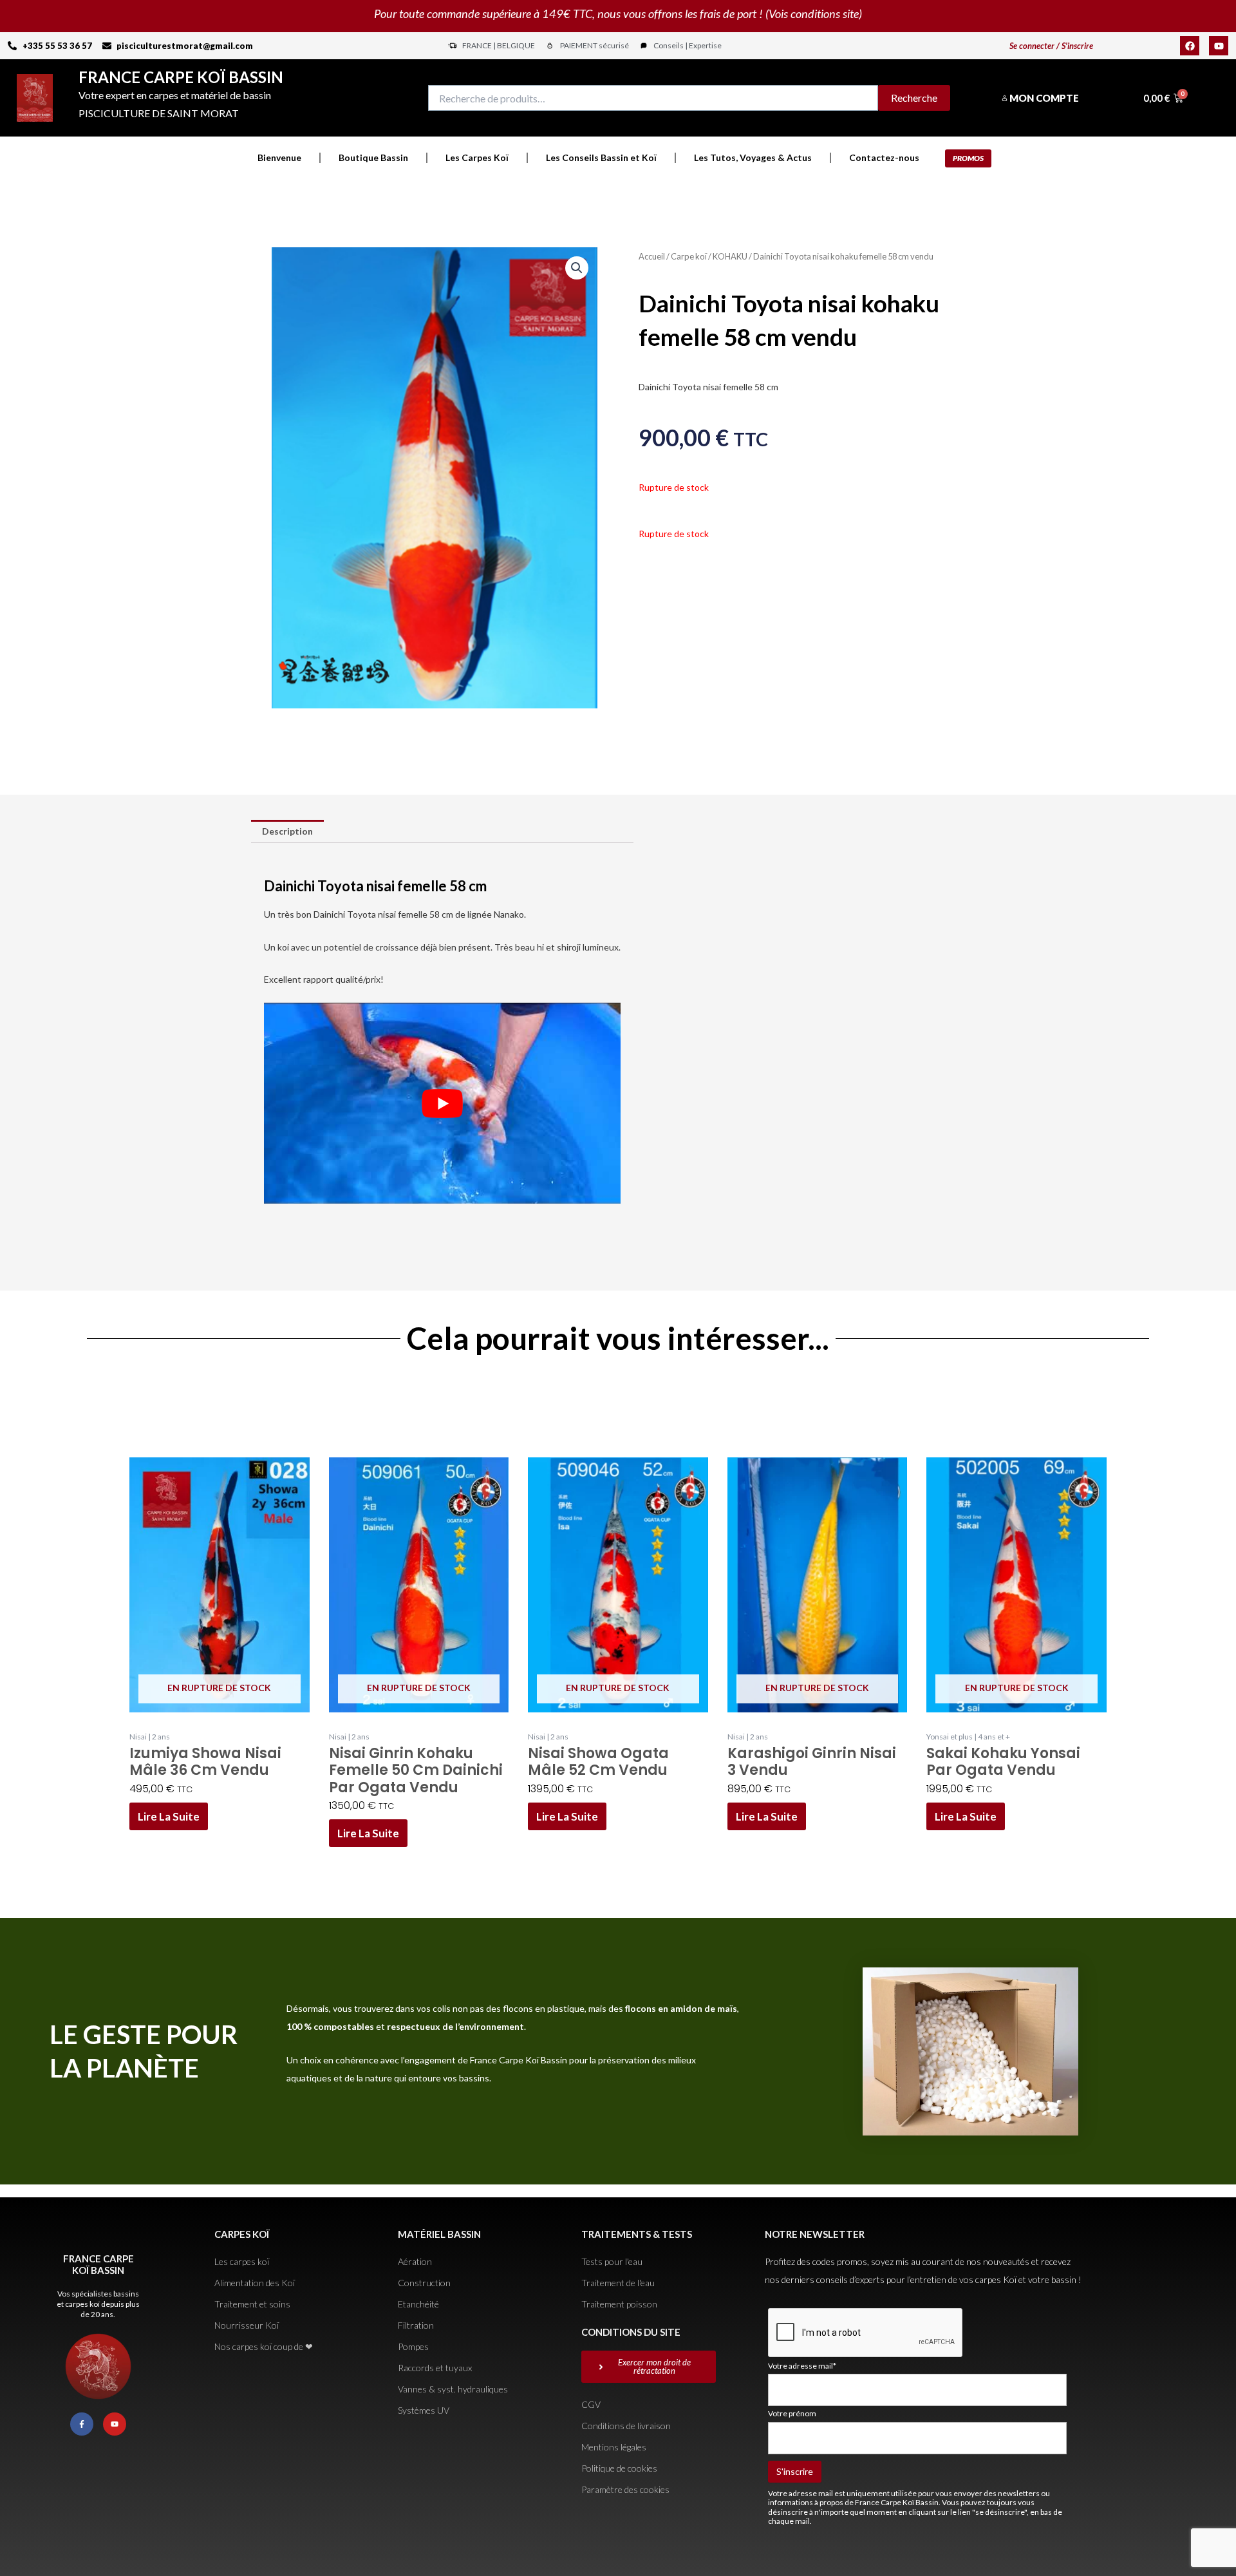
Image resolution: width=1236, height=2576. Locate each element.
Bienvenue (279, 157)
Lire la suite (169, 1816)
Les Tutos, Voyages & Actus (753, 157)
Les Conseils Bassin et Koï (601, 157)
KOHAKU (730, 256)
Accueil (652, 256)
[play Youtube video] (442, 1103)
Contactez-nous (884, 157)
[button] (577, 268)
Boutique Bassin (373, 157)
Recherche (914, 98)
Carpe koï (689, 256)
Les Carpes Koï (477, 157)
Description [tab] (287, 831)
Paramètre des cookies (625, 2489)
